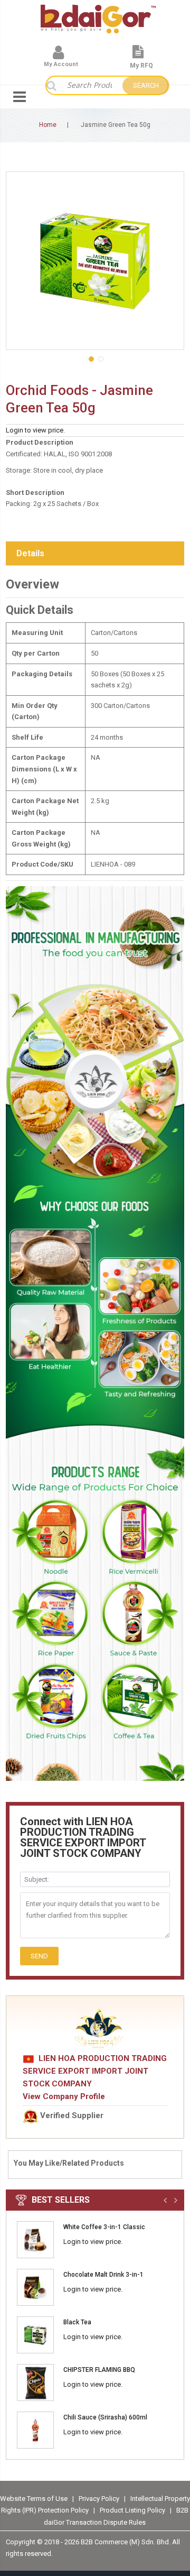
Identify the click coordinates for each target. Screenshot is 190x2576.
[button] (90, 358)
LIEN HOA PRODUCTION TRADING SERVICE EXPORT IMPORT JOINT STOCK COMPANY (95, 2071)
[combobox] (89, 85)
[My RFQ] (138, 56)
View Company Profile (64, 2096)
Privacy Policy (100, 2499)
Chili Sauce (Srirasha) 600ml (105, 2417)
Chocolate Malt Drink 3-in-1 (103, 2275)
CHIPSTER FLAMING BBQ (99, 2370)
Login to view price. (35, 430)
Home (48, 125)
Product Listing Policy (132, 2510)
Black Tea (77, 2322)
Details (30, 553)
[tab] (95, 554)
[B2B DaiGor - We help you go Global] (98, 12)
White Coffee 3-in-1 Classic (104, 2227)
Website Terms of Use (34, 2499)
